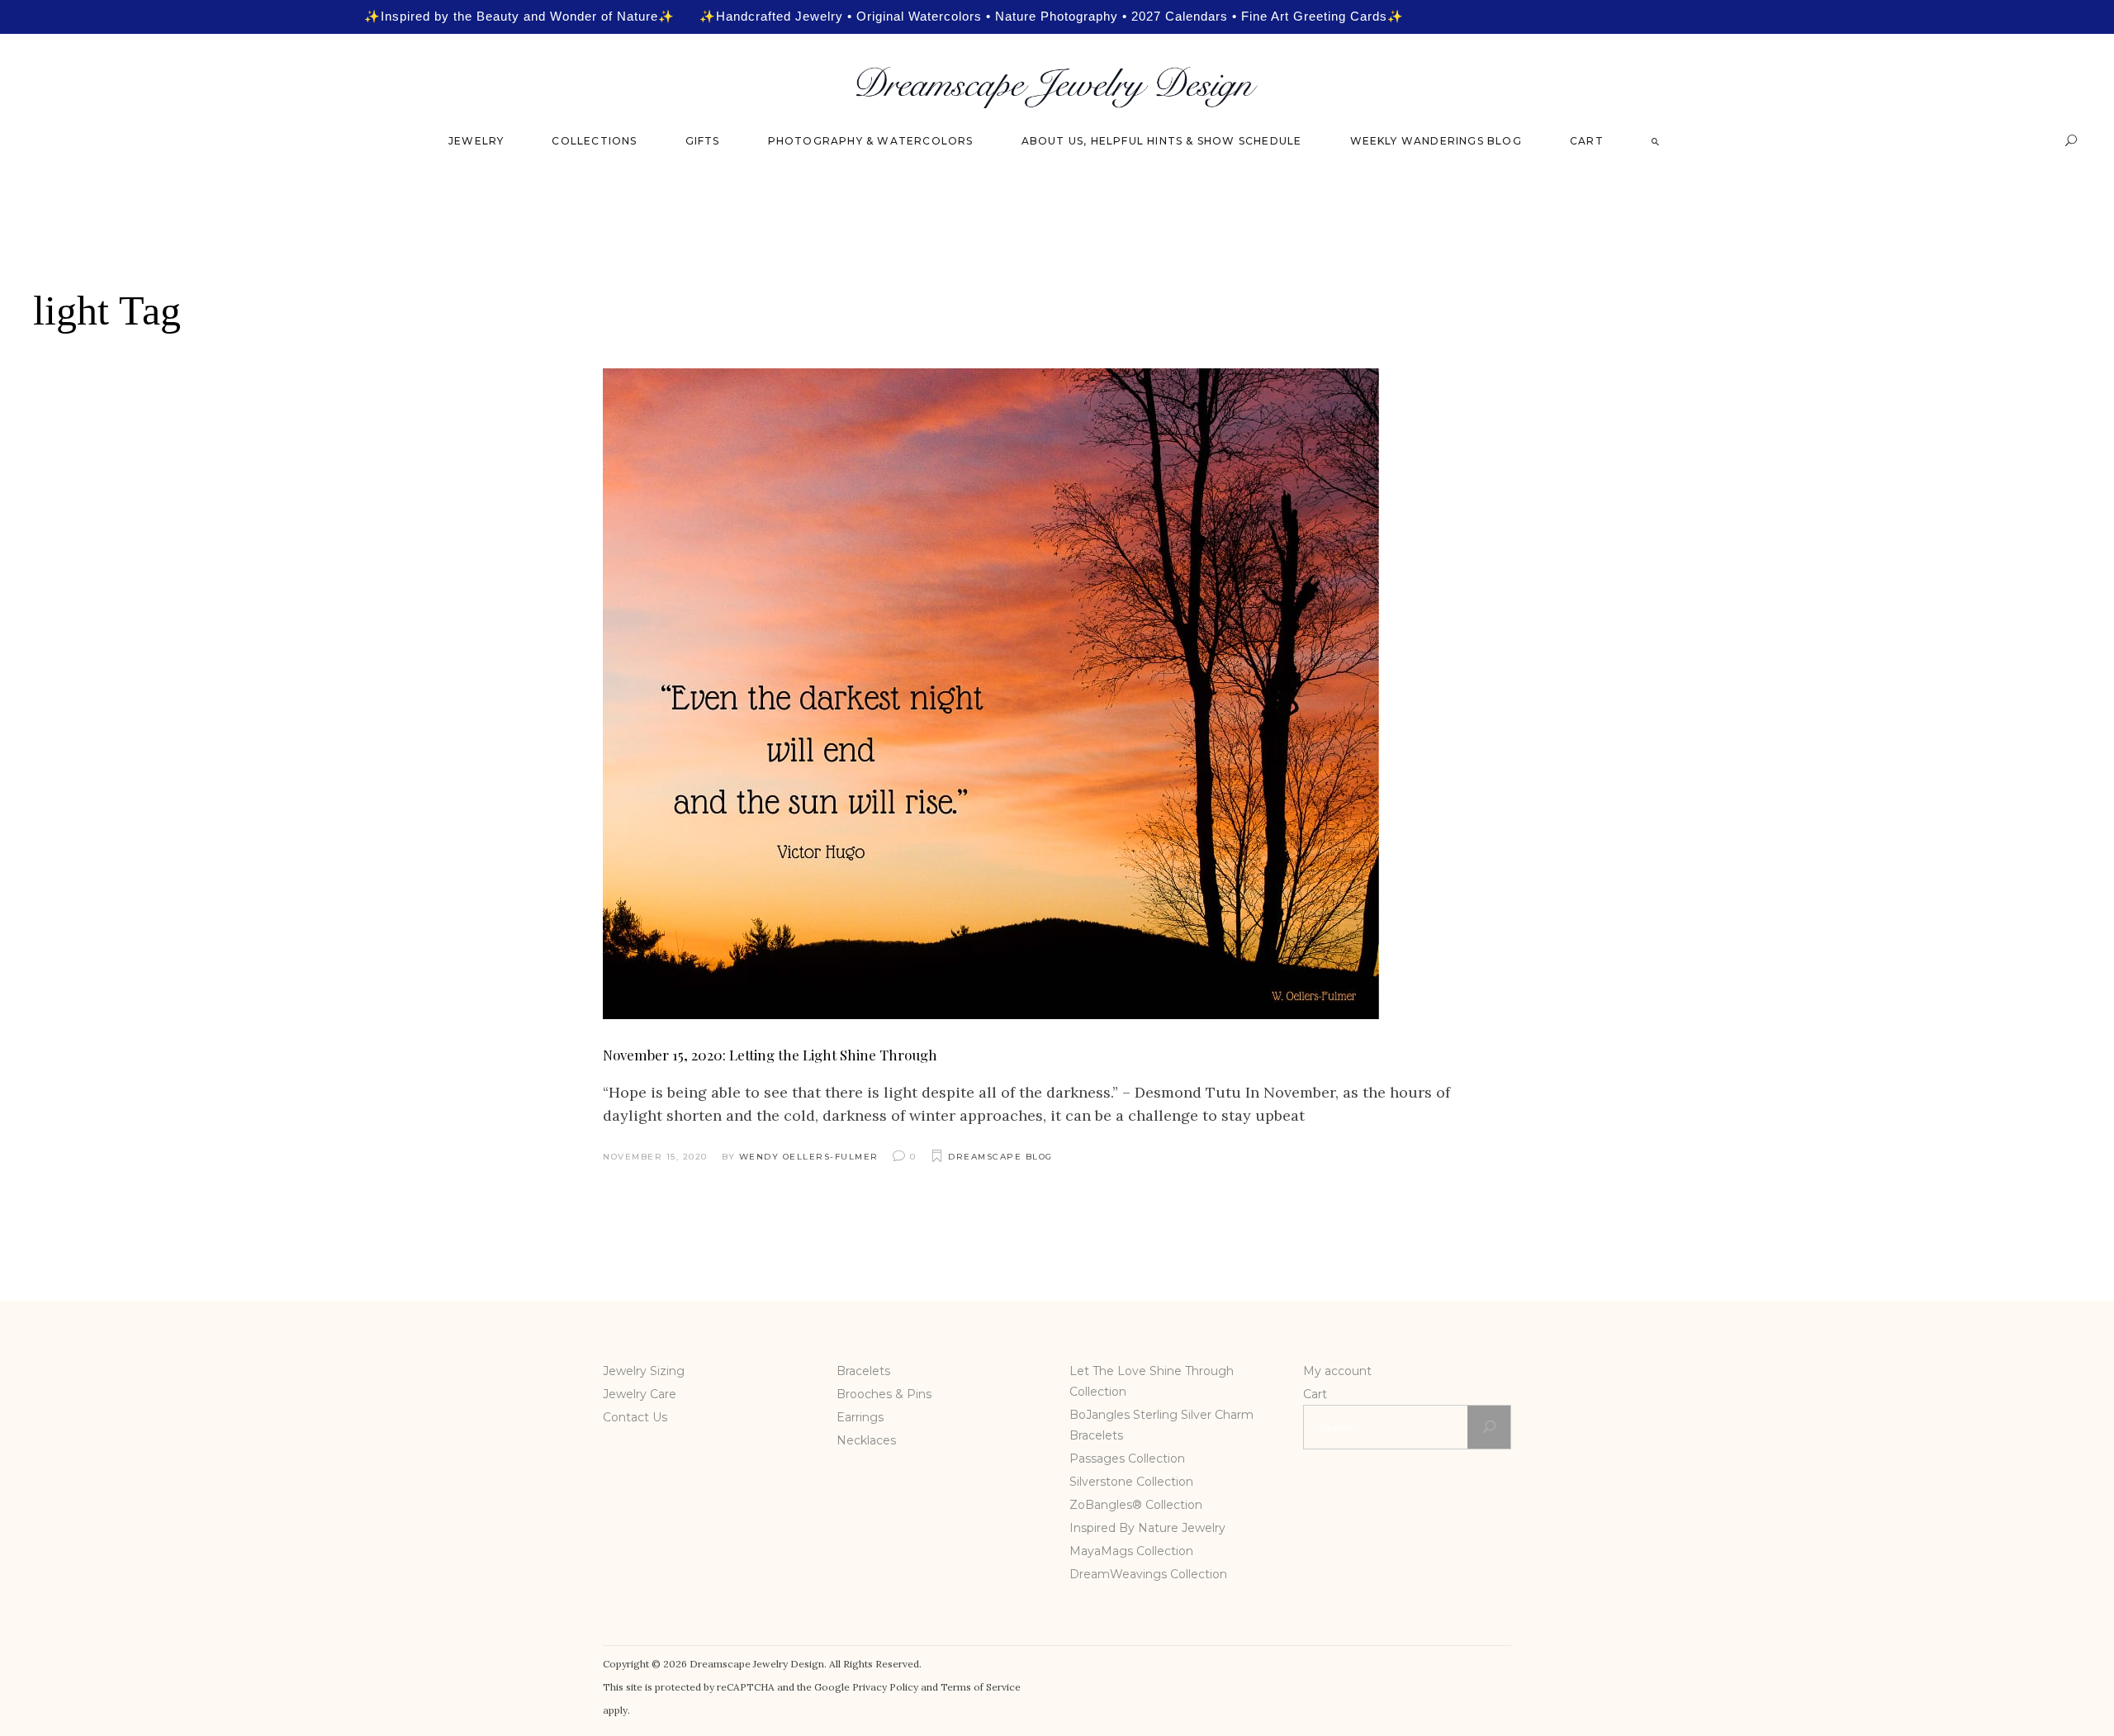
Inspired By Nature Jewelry (1147, 1528)
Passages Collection (1127, 1459)
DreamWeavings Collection (1148, 1574)
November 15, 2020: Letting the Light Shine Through (770, 1055)
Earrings (860, 1417)
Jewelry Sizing (644, 1371)
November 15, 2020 (655, 1157)
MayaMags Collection (1131, 1551)
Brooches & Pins (884, 1394)
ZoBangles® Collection (1136, 1505)
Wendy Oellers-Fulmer (809, 1157)
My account (1337, 1371)
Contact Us (635, 1417)
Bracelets (863, 1371)
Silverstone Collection (1131, 1482)
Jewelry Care (640, 1394)
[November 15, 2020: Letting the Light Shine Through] (991, 694)
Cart (1315, 1394)
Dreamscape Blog (1000, 1157)
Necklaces (866, 1440)
